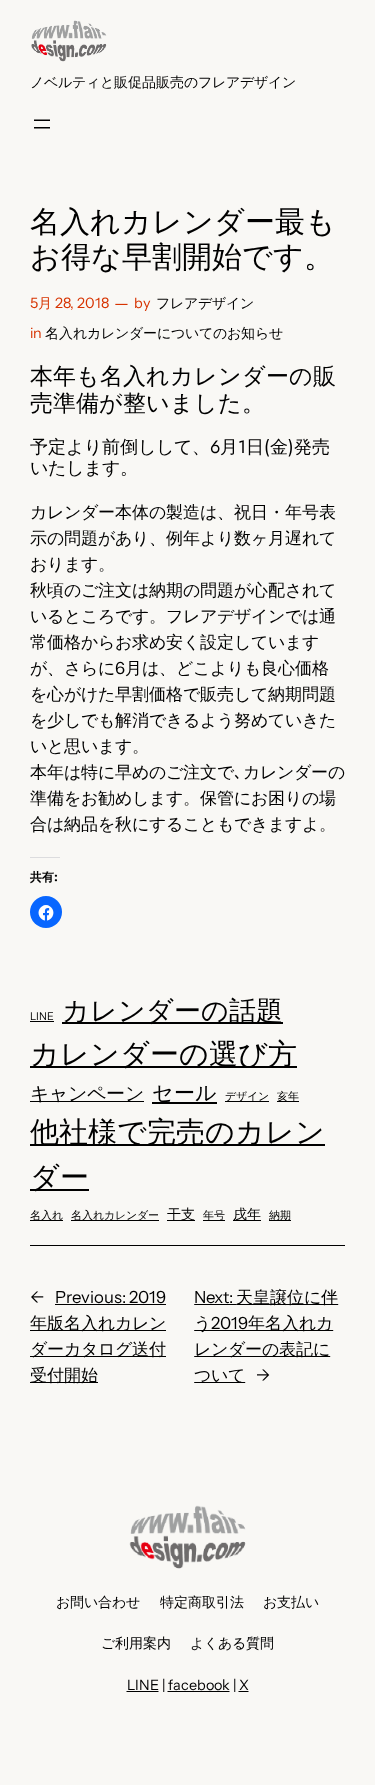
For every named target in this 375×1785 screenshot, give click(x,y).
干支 (181, 1214)
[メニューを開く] (42, 124)
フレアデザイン (205, 303)
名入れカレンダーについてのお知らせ (164, 333)
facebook (199, 1685)
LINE (42, 1016)
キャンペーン (87, 1093)
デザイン (247, 1096)
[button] (46, 912)
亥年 (288, 1096)
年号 (214, 1215)
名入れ (46, 1215)
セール (184, 1092)
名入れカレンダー (115, 1215)
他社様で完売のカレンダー (177, 1154)
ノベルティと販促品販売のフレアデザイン (163, 82)
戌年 (247, 1214)
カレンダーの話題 (172, 1010)
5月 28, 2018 (69, 303)
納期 (280, 1215)
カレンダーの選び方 (163, 1053)
